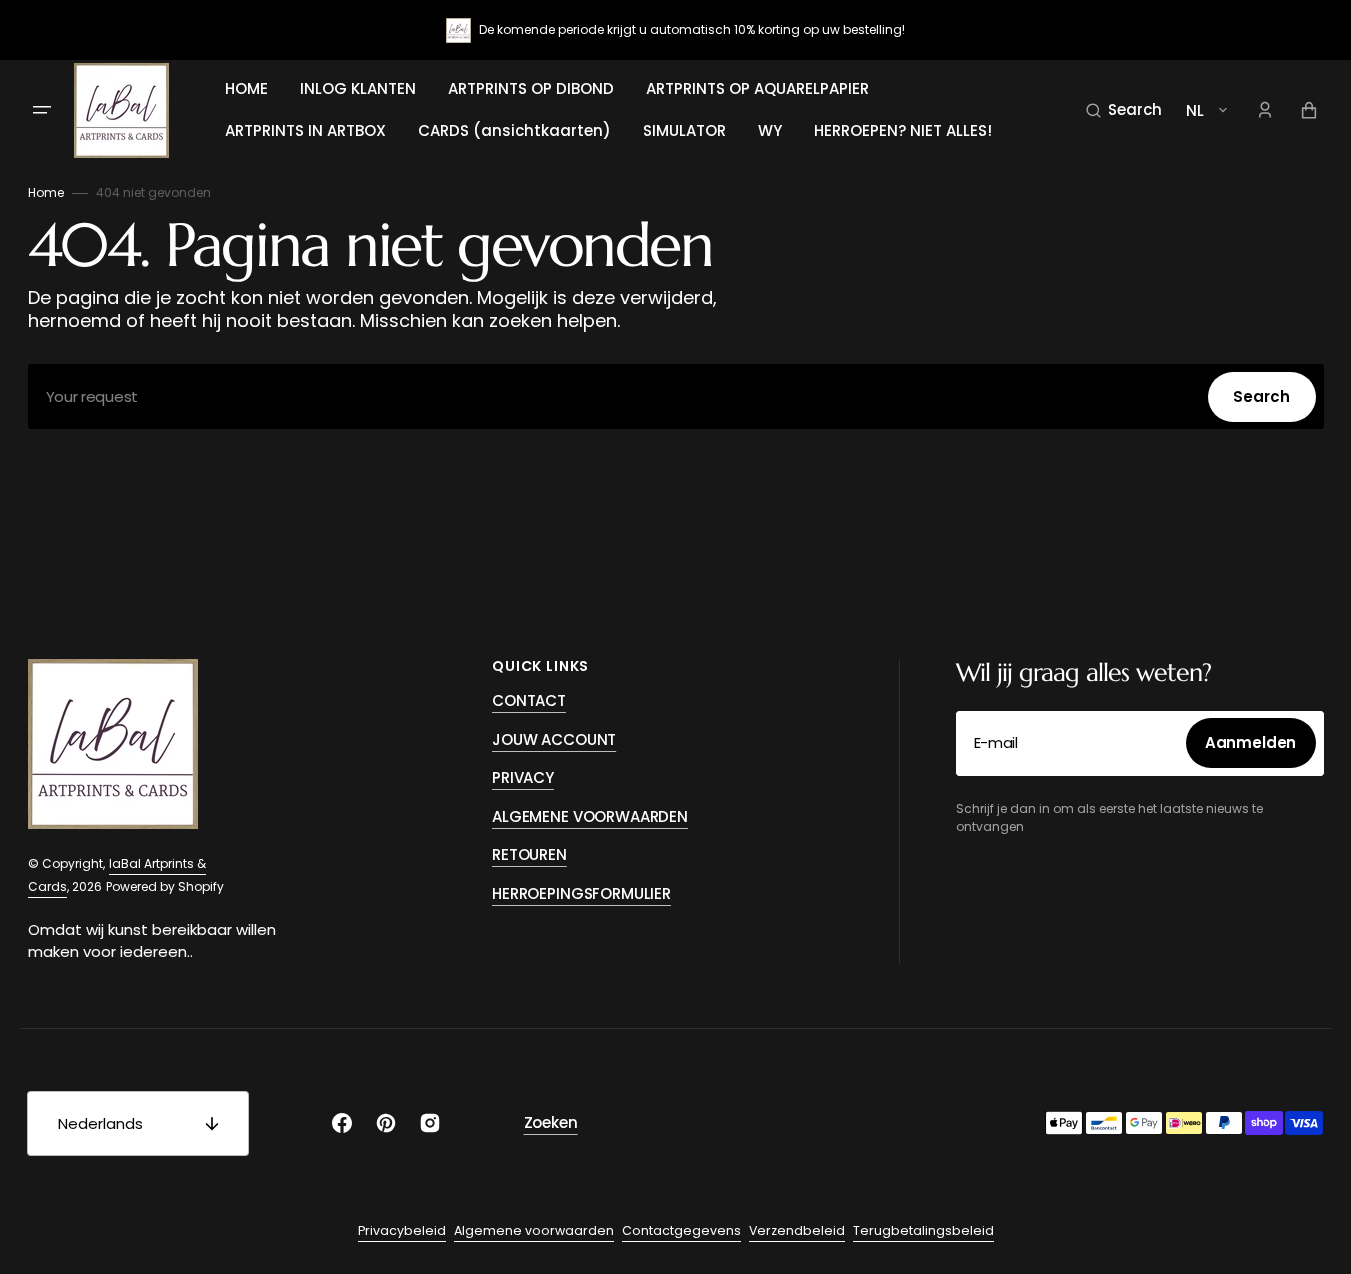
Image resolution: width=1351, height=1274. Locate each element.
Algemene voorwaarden (534, 1230)
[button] (1124, 110)
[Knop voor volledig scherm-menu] (42, 110)
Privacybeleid (402, 1230)
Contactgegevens (681, 1230)
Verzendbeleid (797, 1230)
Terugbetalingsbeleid (923, 1230)
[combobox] (676, 396)
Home (46, 192)
